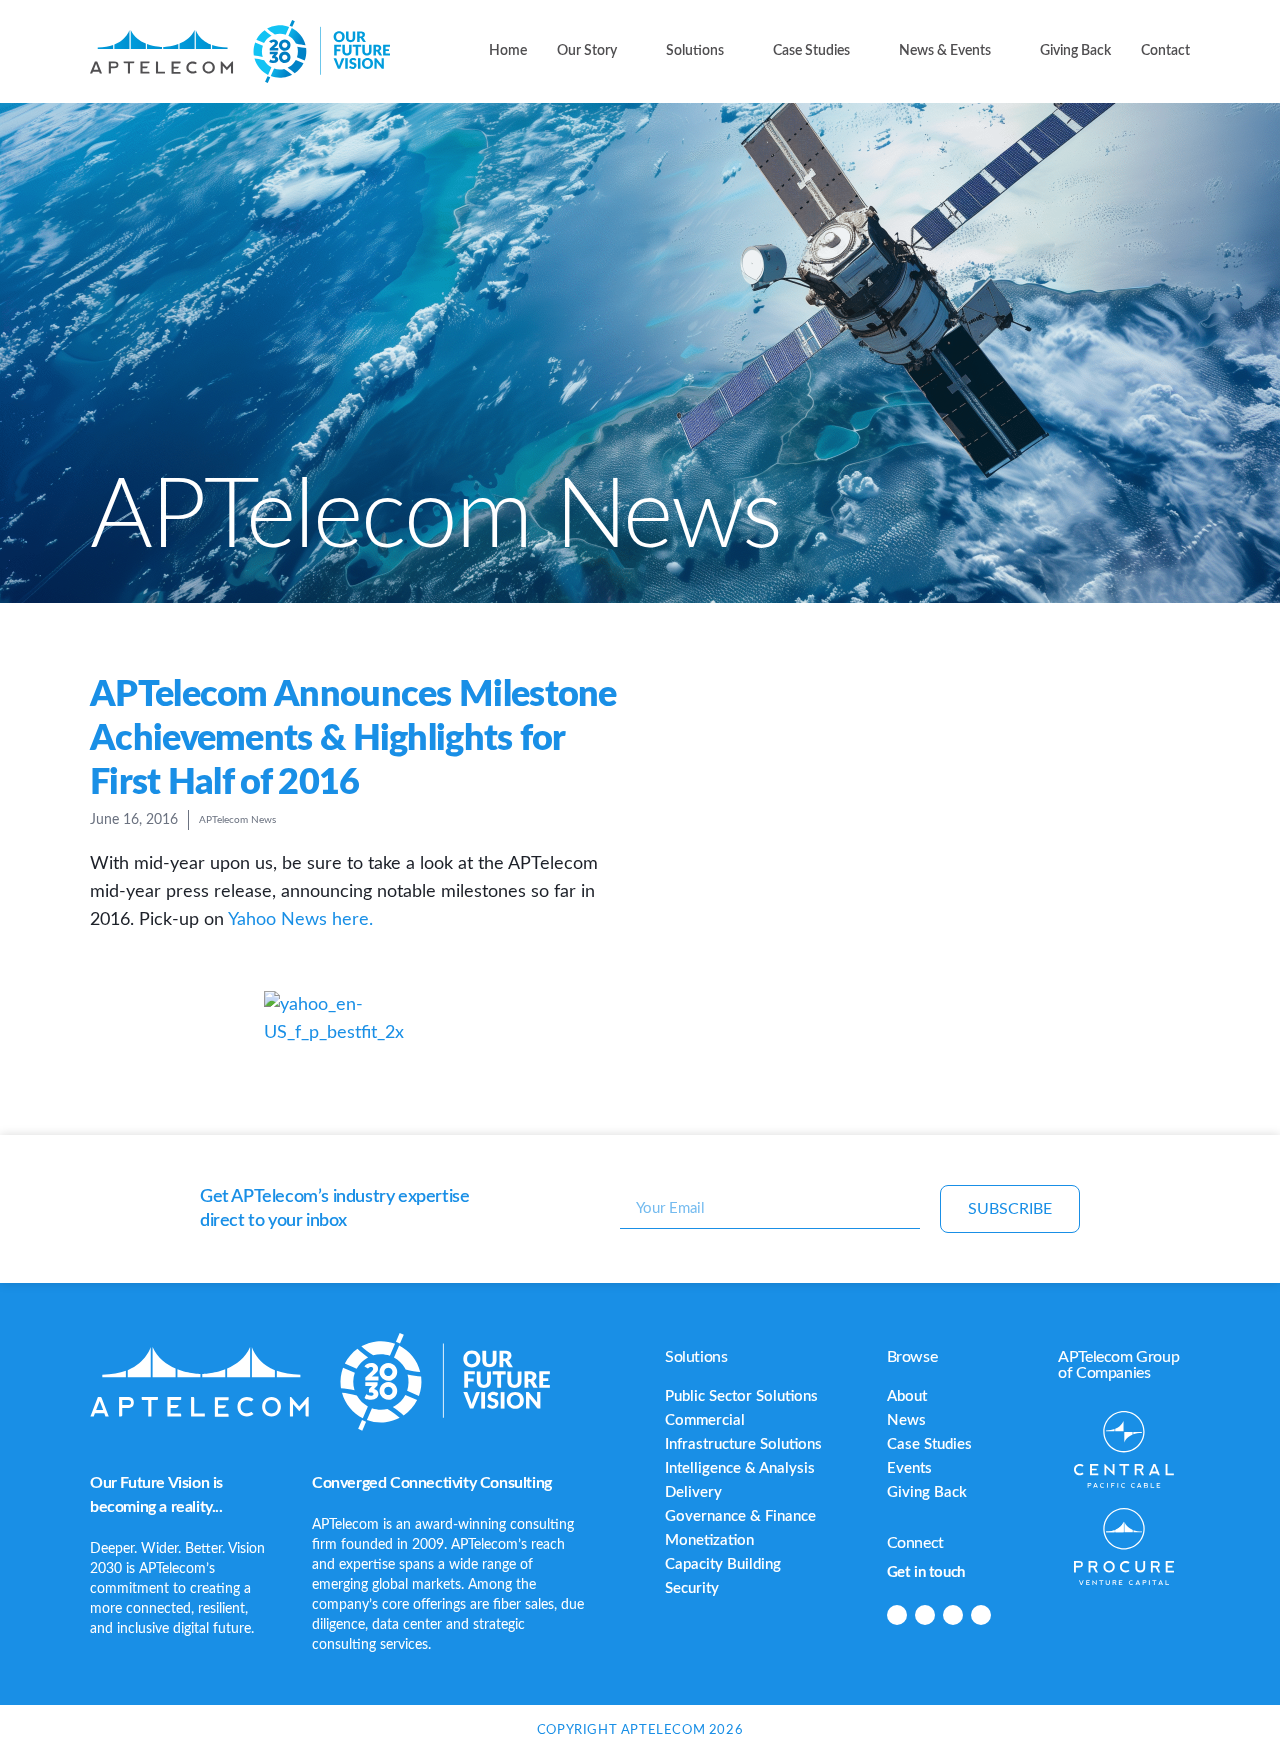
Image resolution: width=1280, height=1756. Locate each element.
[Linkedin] (897, 1615)
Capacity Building (723, 1564)
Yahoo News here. (300, 920)
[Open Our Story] (629, 51)
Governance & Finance (740, 1516)
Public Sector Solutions (741, 1396)
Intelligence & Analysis (740, 1468)
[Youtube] (981, 1615)
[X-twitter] (953, 1615)
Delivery (693, 1492)
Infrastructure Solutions (743, 1444)
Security (692, 1588)
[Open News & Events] (1003, 51)
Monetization (709, 1540)
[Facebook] (925, 1615)
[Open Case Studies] (862, 51)
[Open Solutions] (736, 51)
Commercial (705, 1420)
